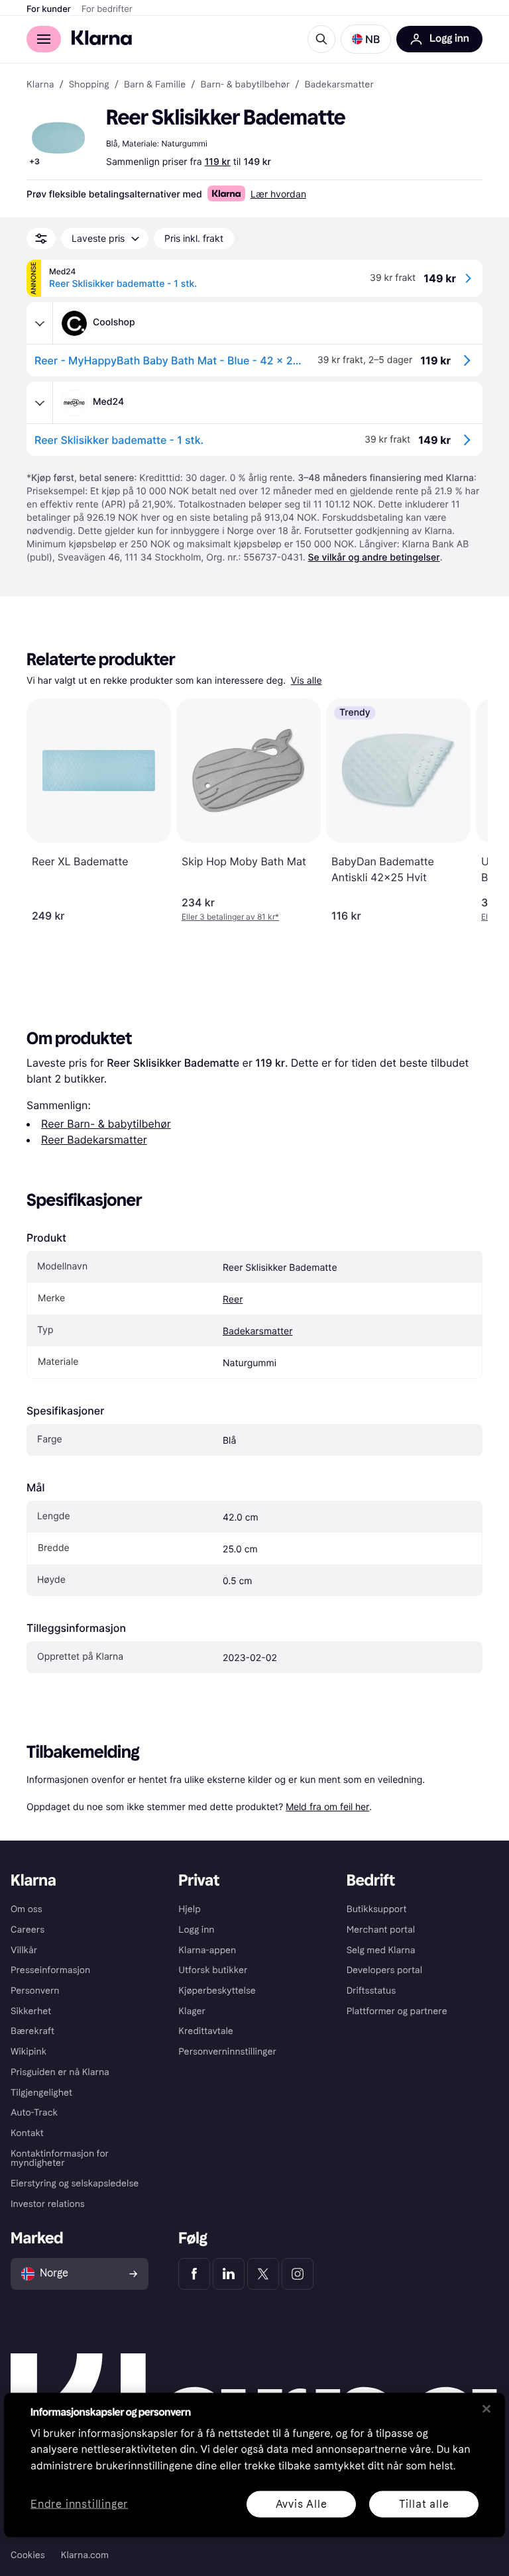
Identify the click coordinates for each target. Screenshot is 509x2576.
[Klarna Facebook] (194, 2274)
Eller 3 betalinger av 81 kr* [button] (230, 917)
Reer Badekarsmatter (94, 1140)
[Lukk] (486, 2408)
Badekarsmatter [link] (339, 85)
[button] (366, 39)
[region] (254, 2465)
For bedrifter (107, 9)
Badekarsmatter (257, 1331)
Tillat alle (424, 2503)
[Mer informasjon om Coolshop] (40, 323)
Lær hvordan (278, 194)
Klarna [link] (40, 85)
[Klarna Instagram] (298, 2274)
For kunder (49, 9)
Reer (233, 1300)
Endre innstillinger (79, 2504)
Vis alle (307, 681)
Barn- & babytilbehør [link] (246, 85)
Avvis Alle (302, 2503)
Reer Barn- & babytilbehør (106, 1124)
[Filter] (41, 239)
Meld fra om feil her (327, 1806)
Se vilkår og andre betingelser (374, 558)
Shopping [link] (89, 85)
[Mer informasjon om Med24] (40, 403)
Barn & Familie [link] (155, 85)
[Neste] (464, 810)
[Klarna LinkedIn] (229, 2274)
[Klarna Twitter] (263, 2274)
